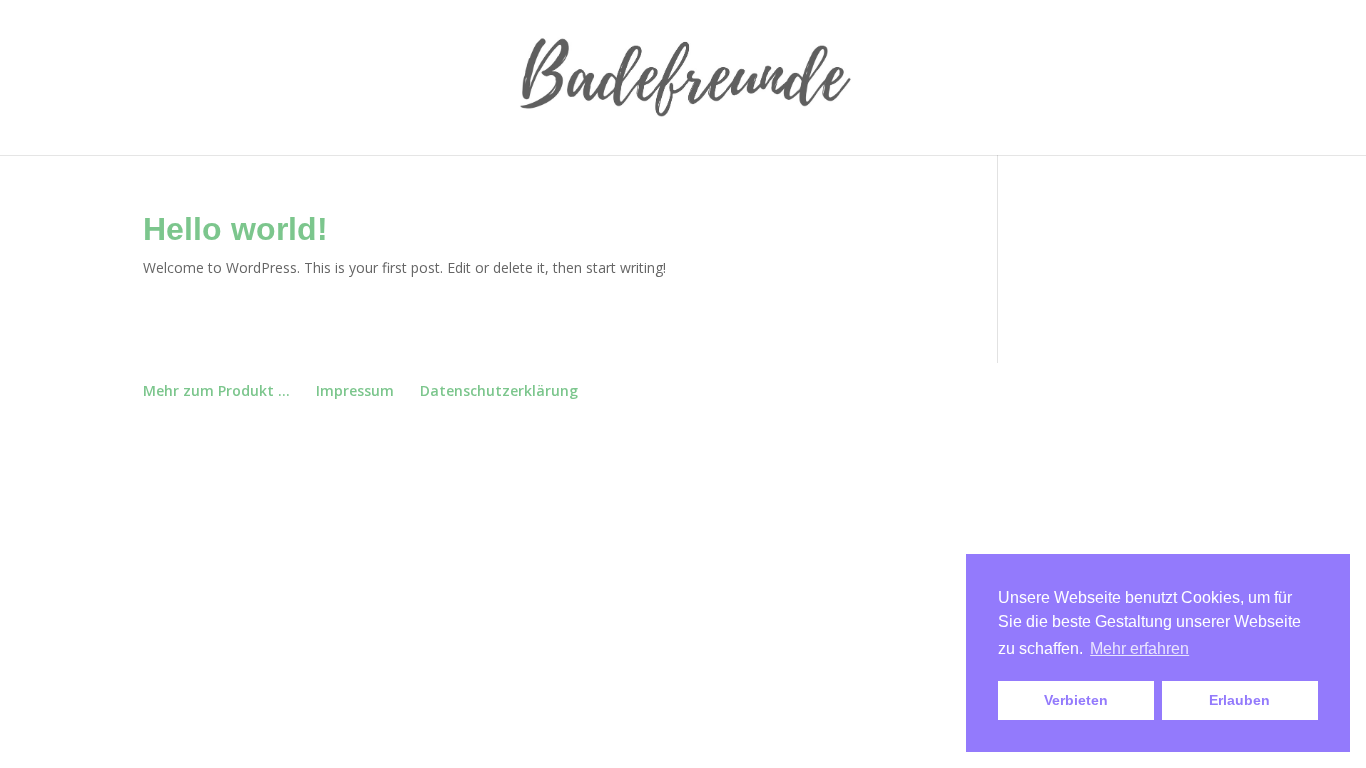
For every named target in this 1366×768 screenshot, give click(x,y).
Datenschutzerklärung (499, 390)
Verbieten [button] (1076, 700)
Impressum (355, 390)
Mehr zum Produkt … (216, 390)
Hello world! (235, 229)
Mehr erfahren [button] (1139, 648)
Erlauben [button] (1239, 700)
